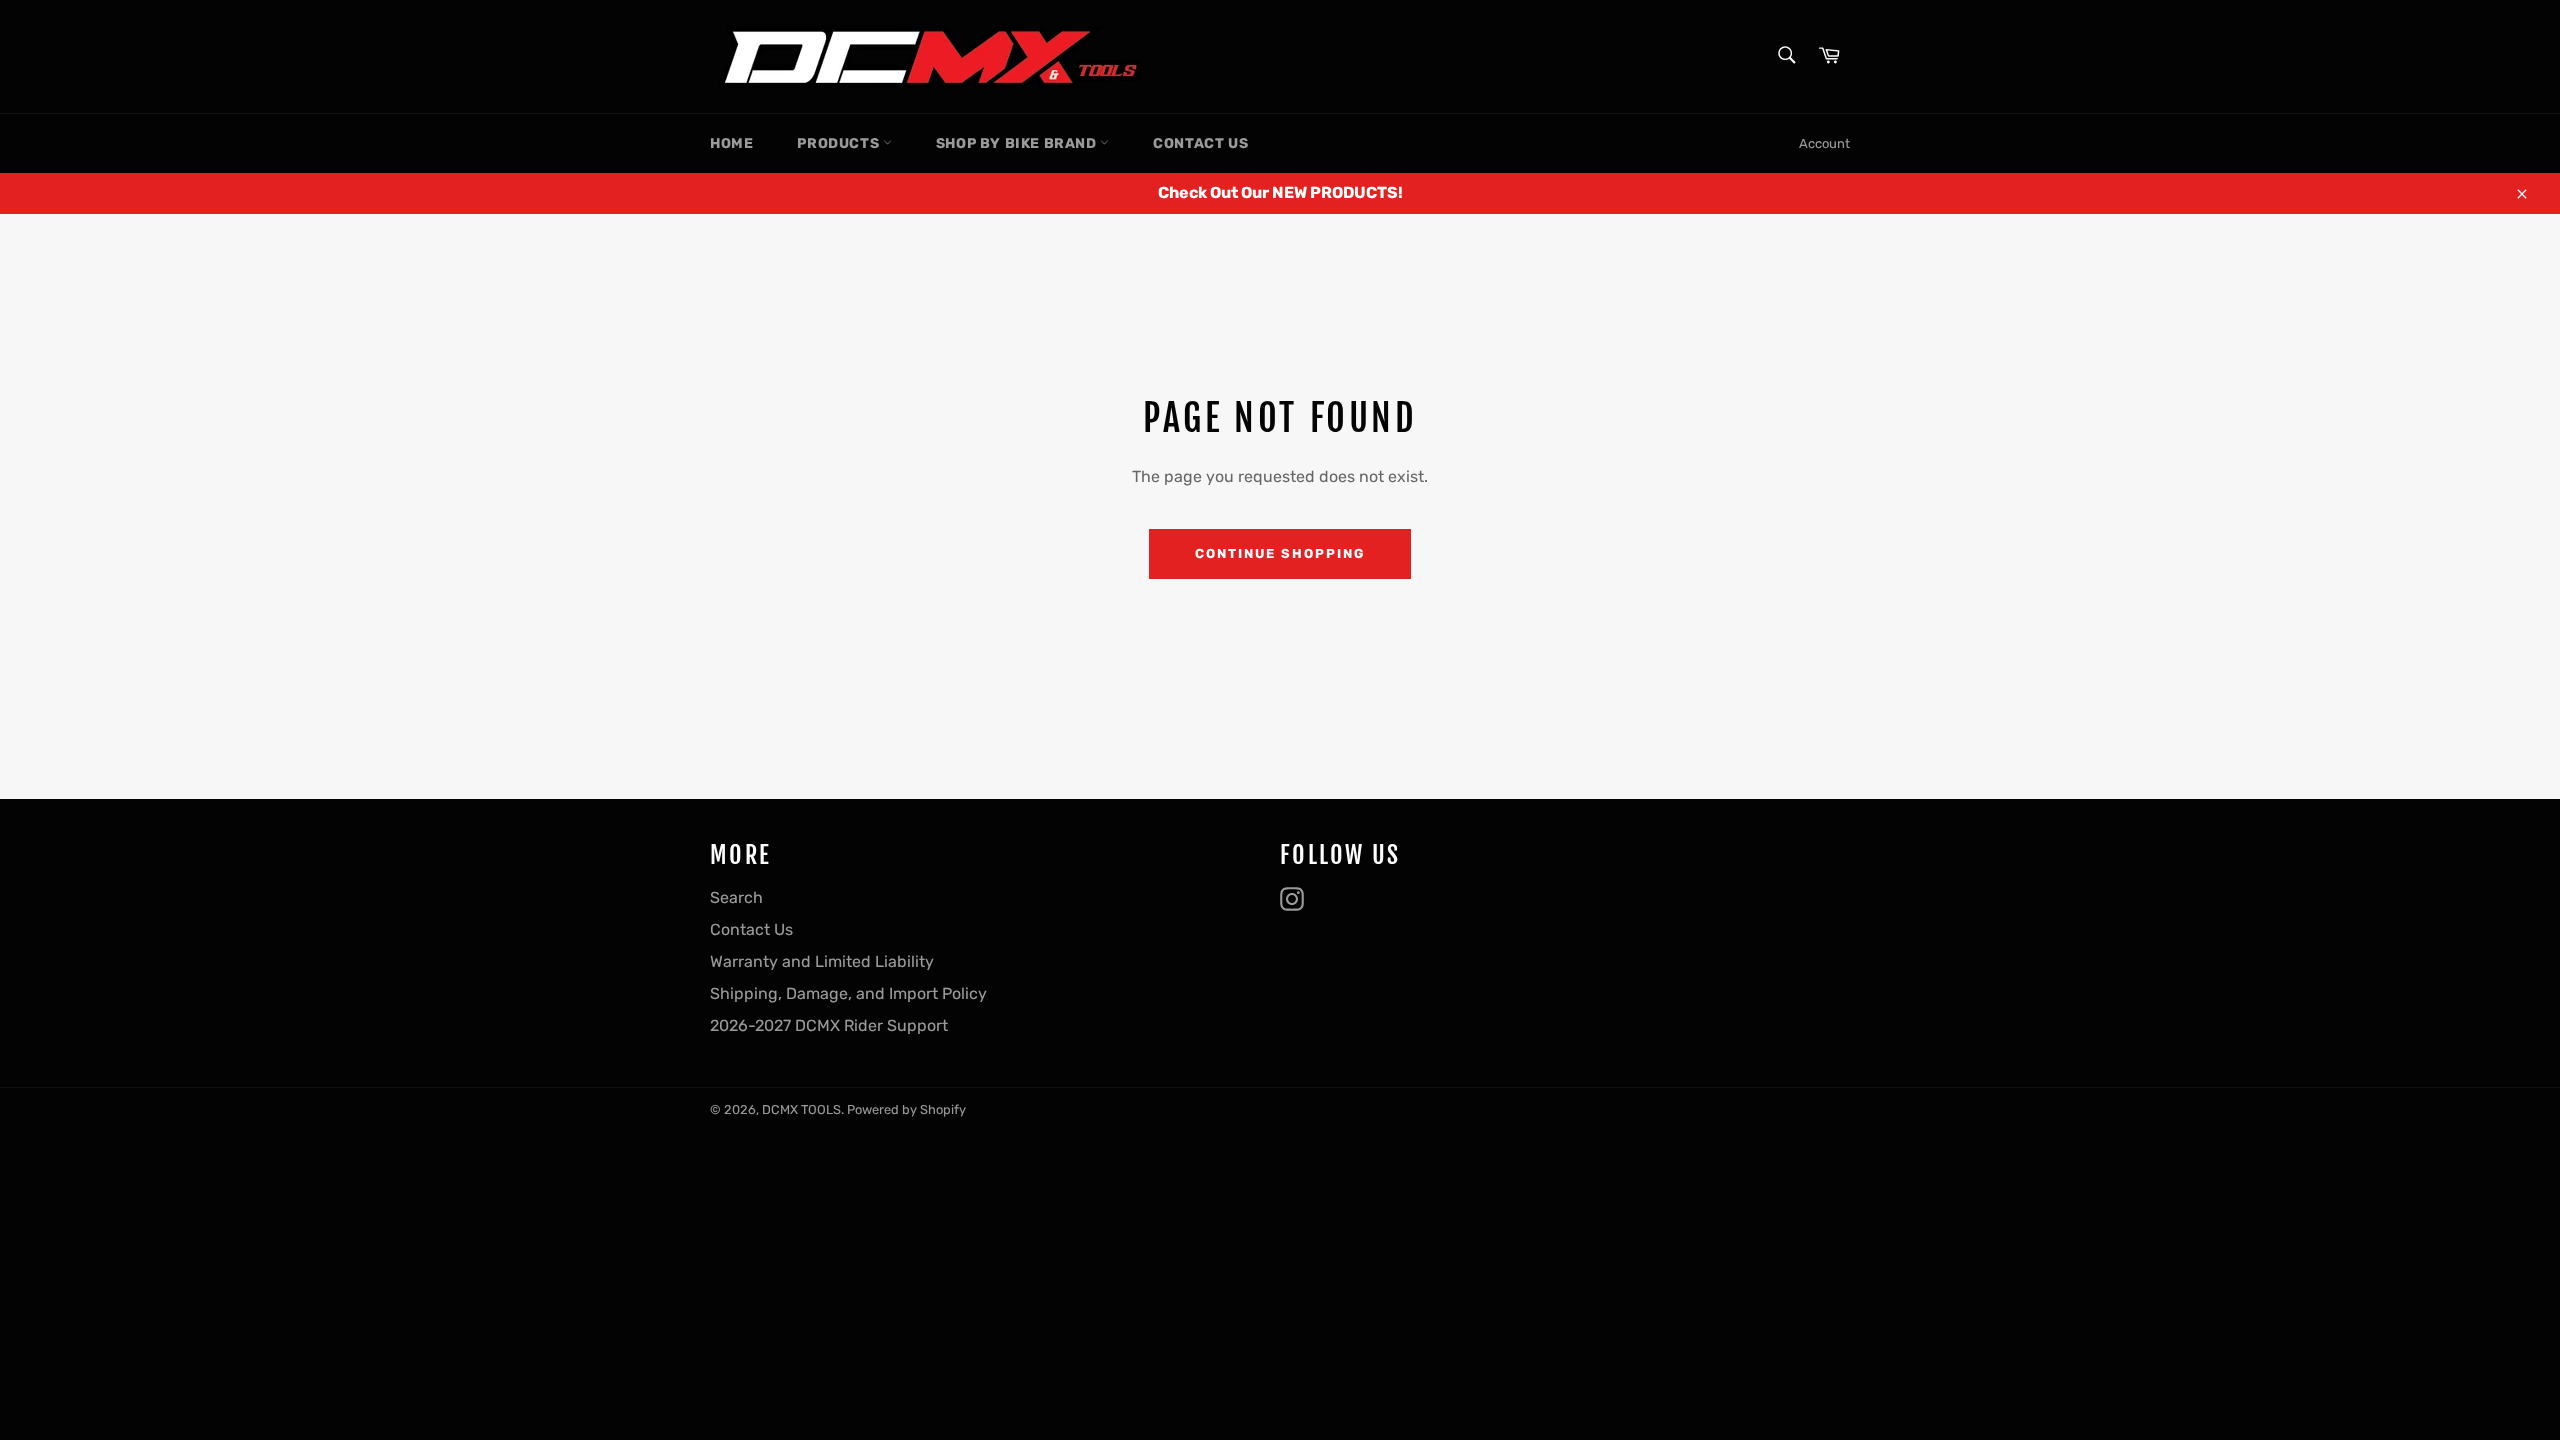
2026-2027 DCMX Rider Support (829, 1025)
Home (731, 143)
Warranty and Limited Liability (822, 961)
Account (1824, 143)
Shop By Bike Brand (1018, 143)
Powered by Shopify (906, 1109)
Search (736, 897)
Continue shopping (1279, 553)
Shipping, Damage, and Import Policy (848, 993)
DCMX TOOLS (801, 1109)
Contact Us (1200, 143)
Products (839, 143)
